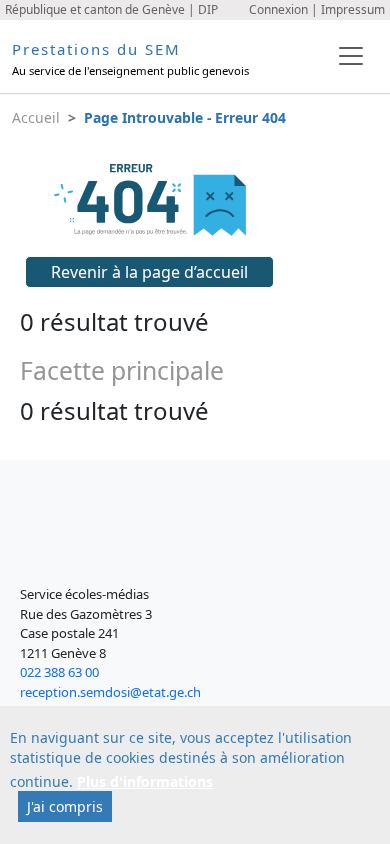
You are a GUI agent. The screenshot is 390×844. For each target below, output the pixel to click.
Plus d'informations (145, 781)
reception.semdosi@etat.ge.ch (110, 692)
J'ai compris (65, 806)
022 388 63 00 (59, 672)
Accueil (36, 117)
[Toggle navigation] (351, 56)
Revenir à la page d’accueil (149, 272)
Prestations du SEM (96, 49)
